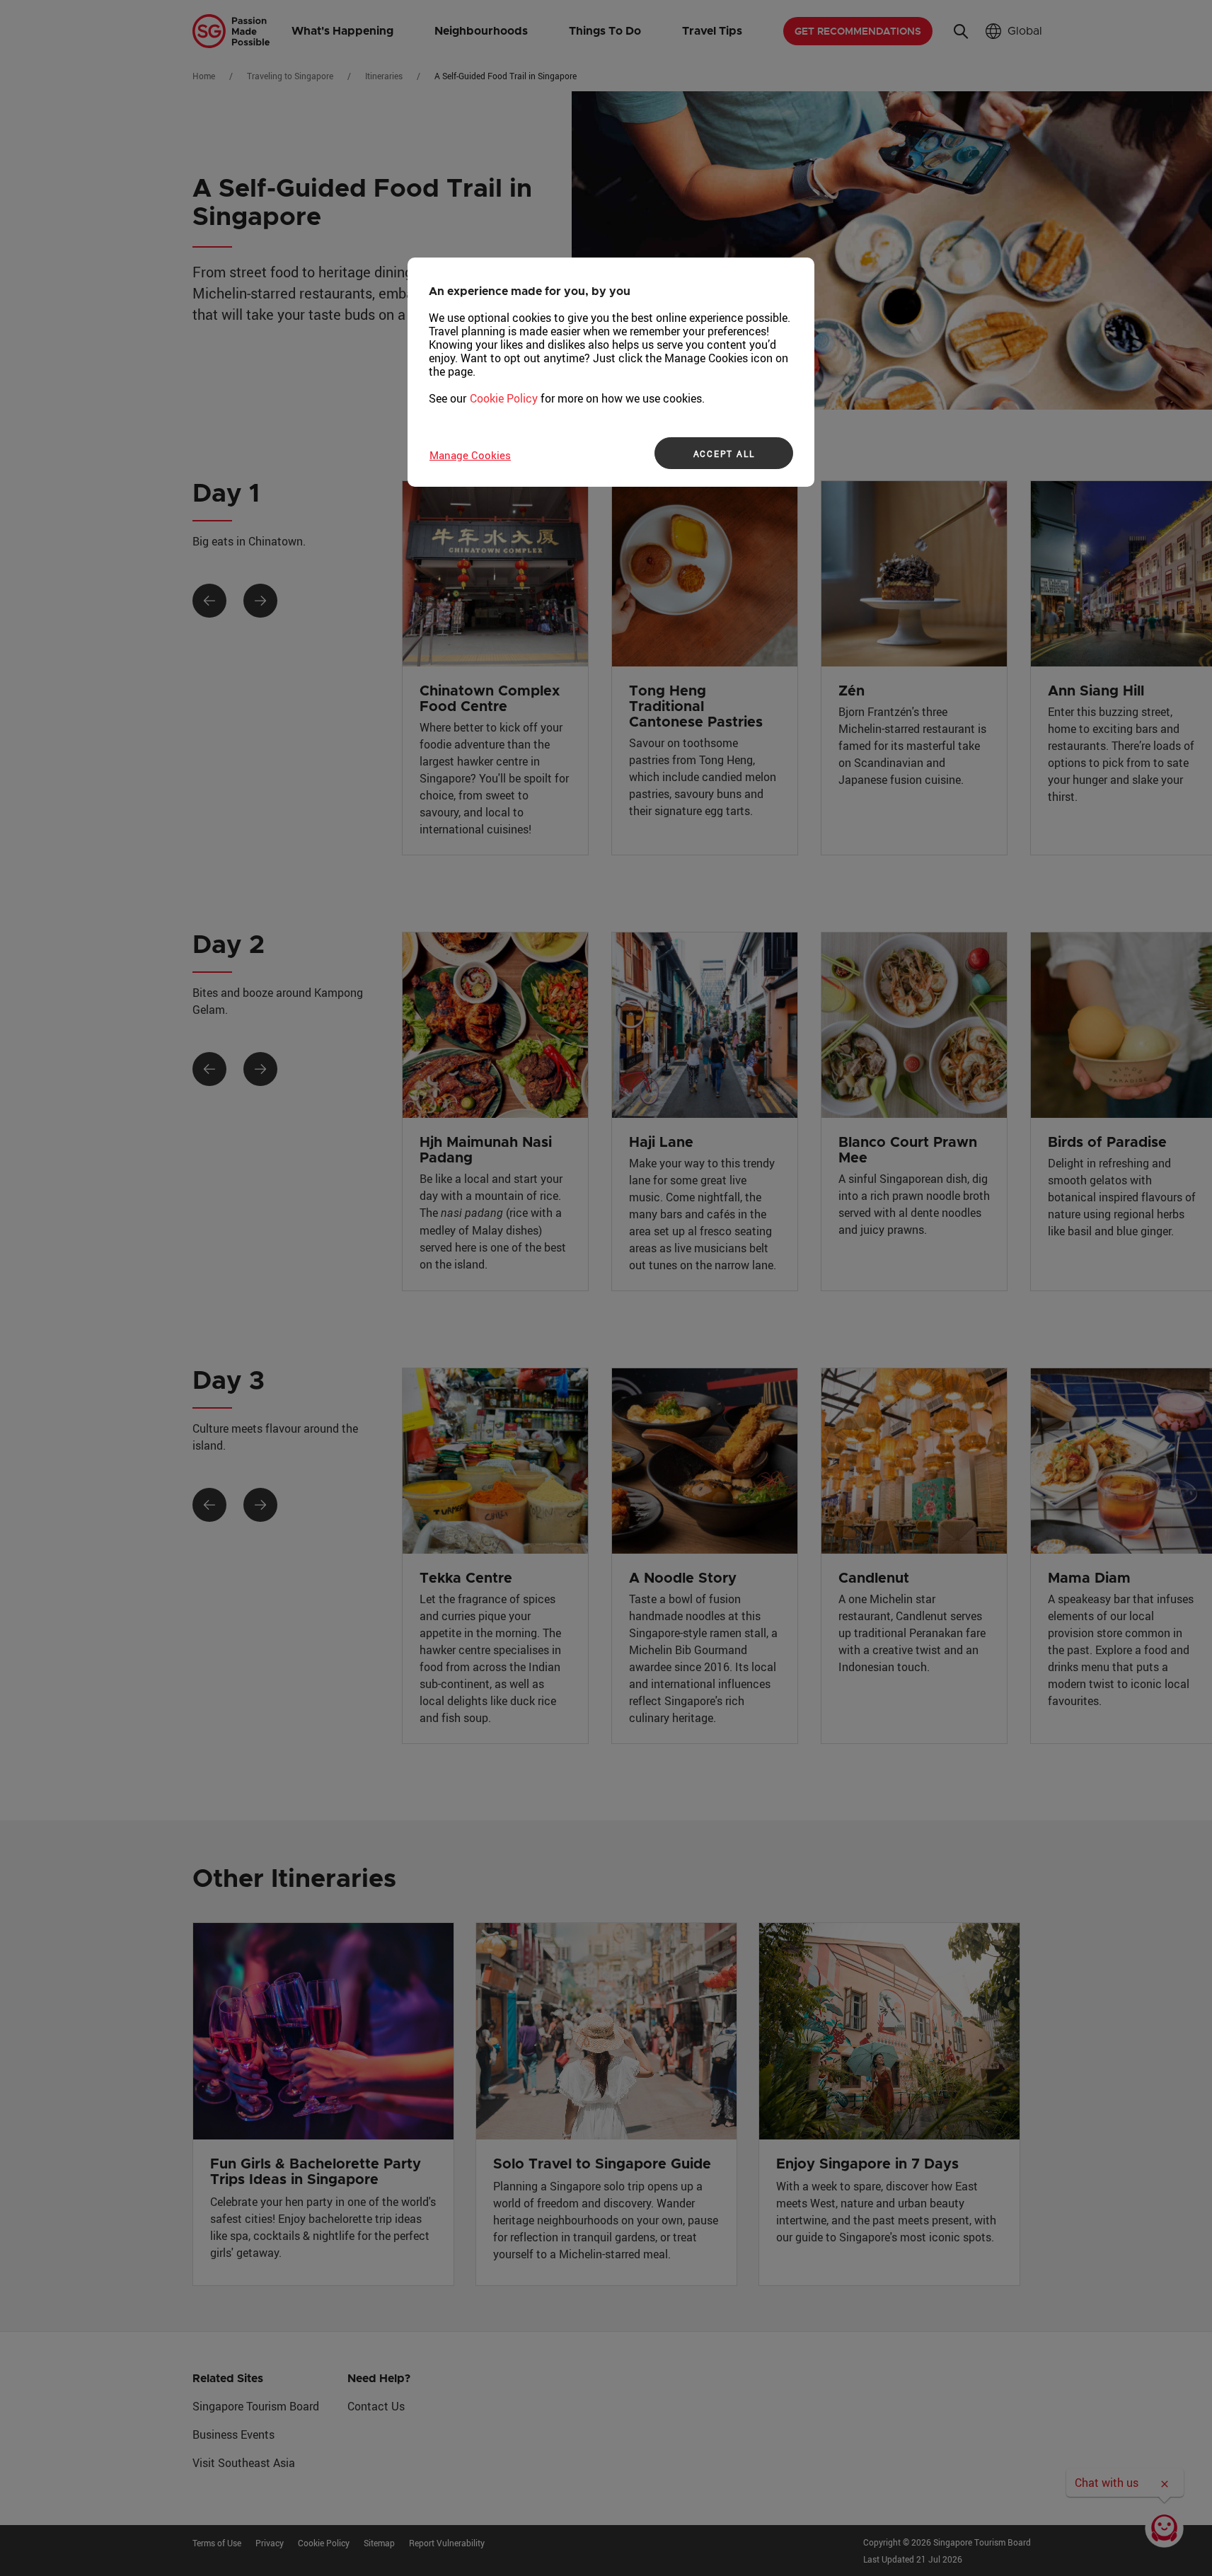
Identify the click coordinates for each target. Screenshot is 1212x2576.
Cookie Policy (504, 398)
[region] (611, 372)
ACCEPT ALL (724, 454)
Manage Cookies (470, 455)
